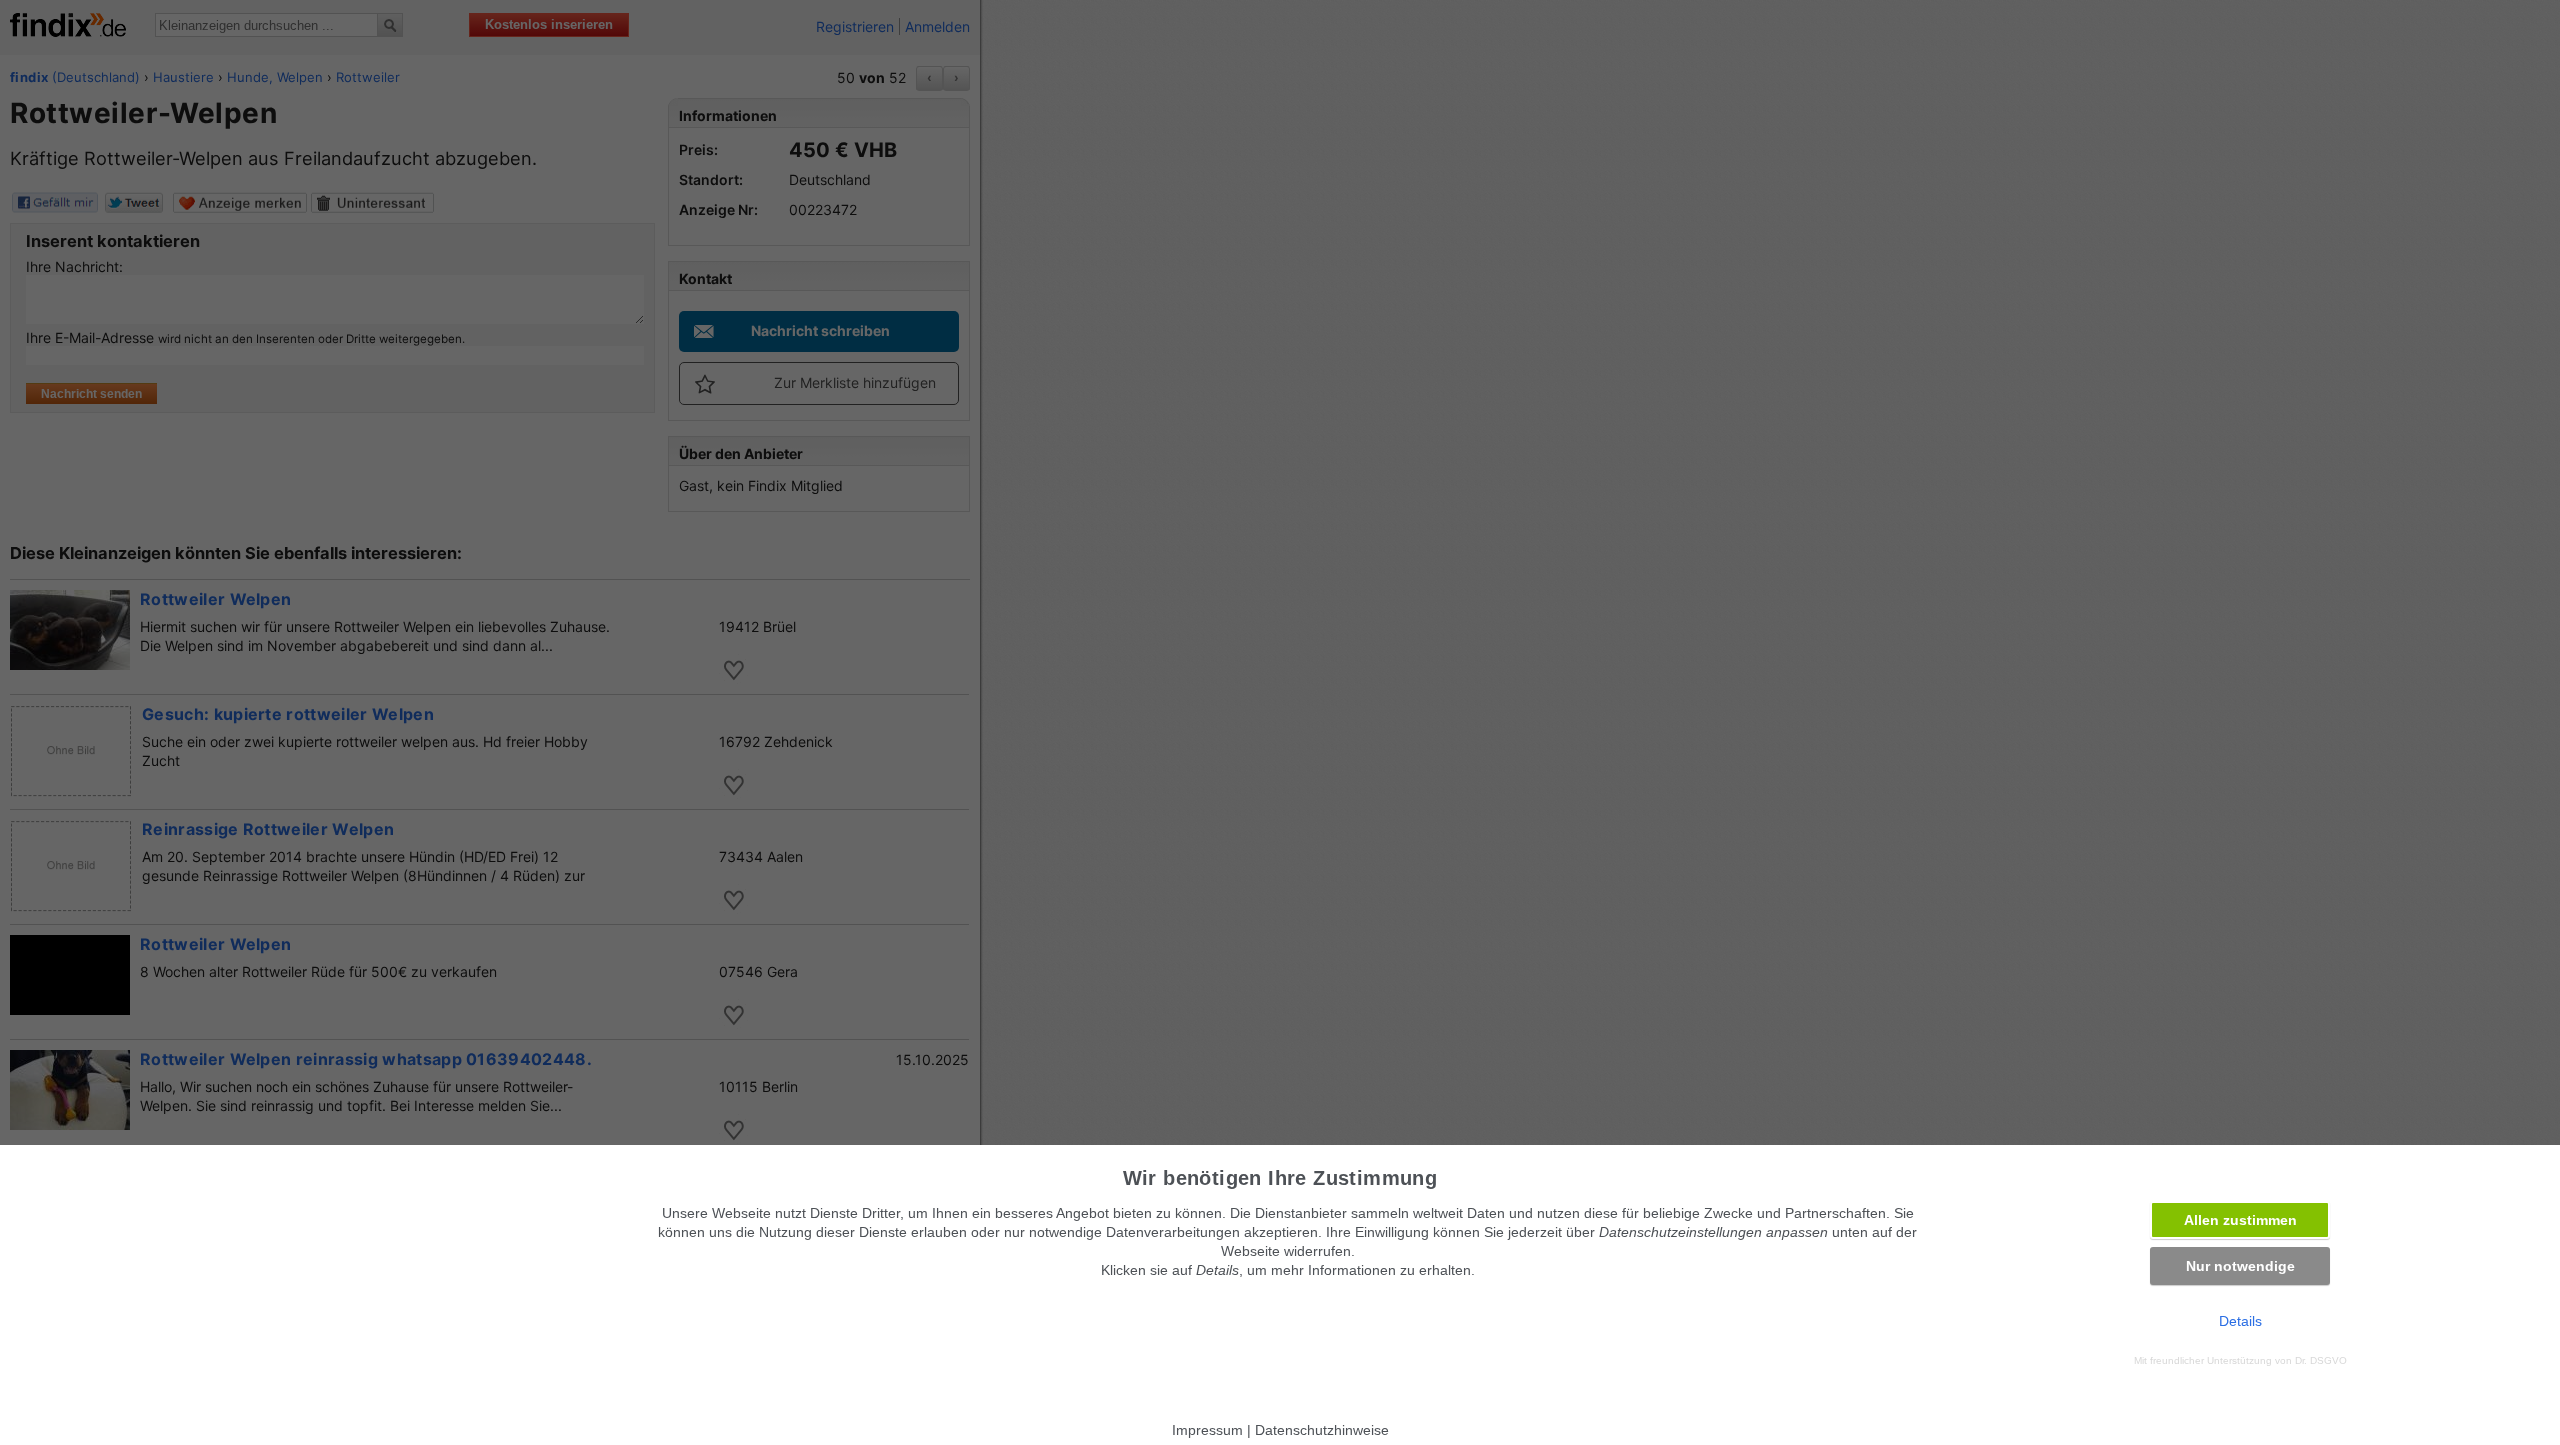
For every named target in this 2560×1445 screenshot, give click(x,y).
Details (2240, 1321)
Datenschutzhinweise (1322, 1430)
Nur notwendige (2240, 1266)
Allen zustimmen (2240, 1220)
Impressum (1207, 1430)
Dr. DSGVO (2321, 1360)
